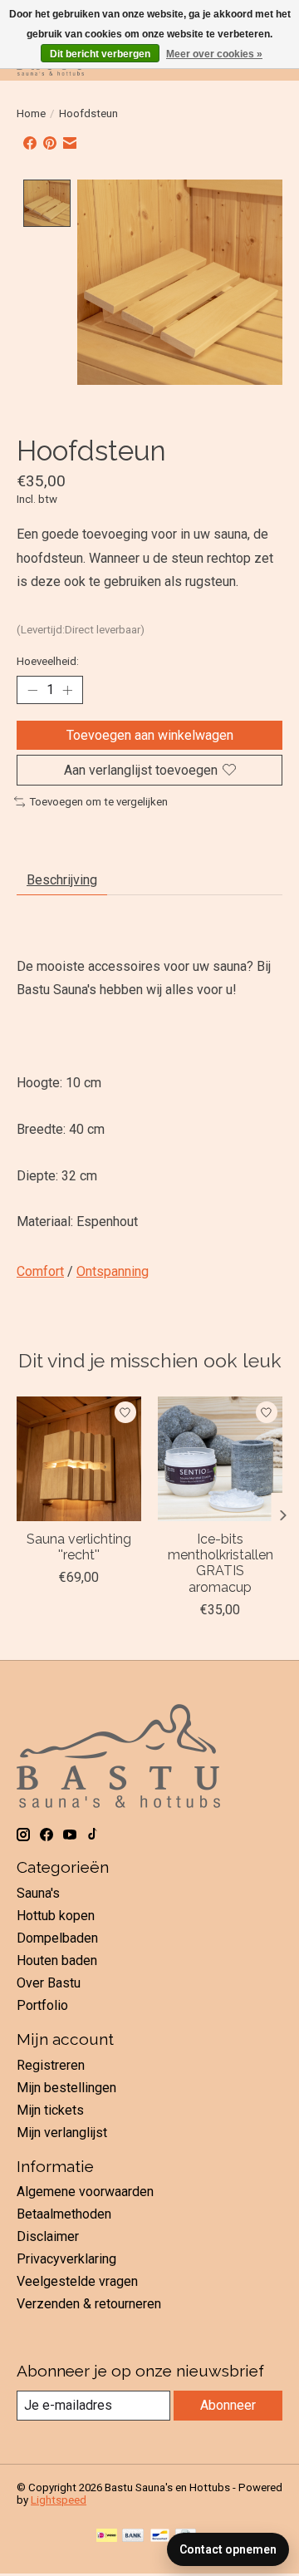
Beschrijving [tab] (62, 880)
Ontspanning (113, 1271)
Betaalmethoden (64, 2214)
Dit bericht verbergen (100, 54)
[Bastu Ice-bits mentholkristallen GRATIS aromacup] (220, 1459)
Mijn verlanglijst (62, 2133)
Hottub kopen (56, 1916)
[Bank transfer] (133, 2537)
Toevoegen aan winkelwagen (150, 735)
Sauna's (38, 1893)
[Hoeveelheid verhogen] (67, 690)
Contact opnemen (228, 2549)
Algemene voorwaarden (85, 2192)
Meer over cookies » (214, 54)
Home (31, 113)
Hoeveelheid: (48, 661)
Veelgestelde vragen (77, 2281)
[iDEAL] (107, 2537)
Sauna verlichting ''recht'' (79, 1547)
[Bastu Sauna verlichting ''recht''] (79, 1459)
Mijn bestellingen (66, 2088)
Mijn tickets (50, 2110)
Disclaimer (48, 2236)
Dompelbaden (57, 1938)
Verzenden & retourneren (89, 2304)
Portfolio (42, 2005)
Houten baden (57, 1960)
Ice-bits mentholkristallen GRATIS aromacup (221, 1563)
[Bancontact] (160, 2537)
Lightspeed (59, 2500)
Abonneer (228, 2405)
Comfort (40, 1271)
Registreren (51, 2065)
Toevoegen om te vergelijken (98, 802)
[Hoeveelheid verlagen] (32, 690)
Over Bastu (49, 1983)
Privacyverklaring (66, 2259)
